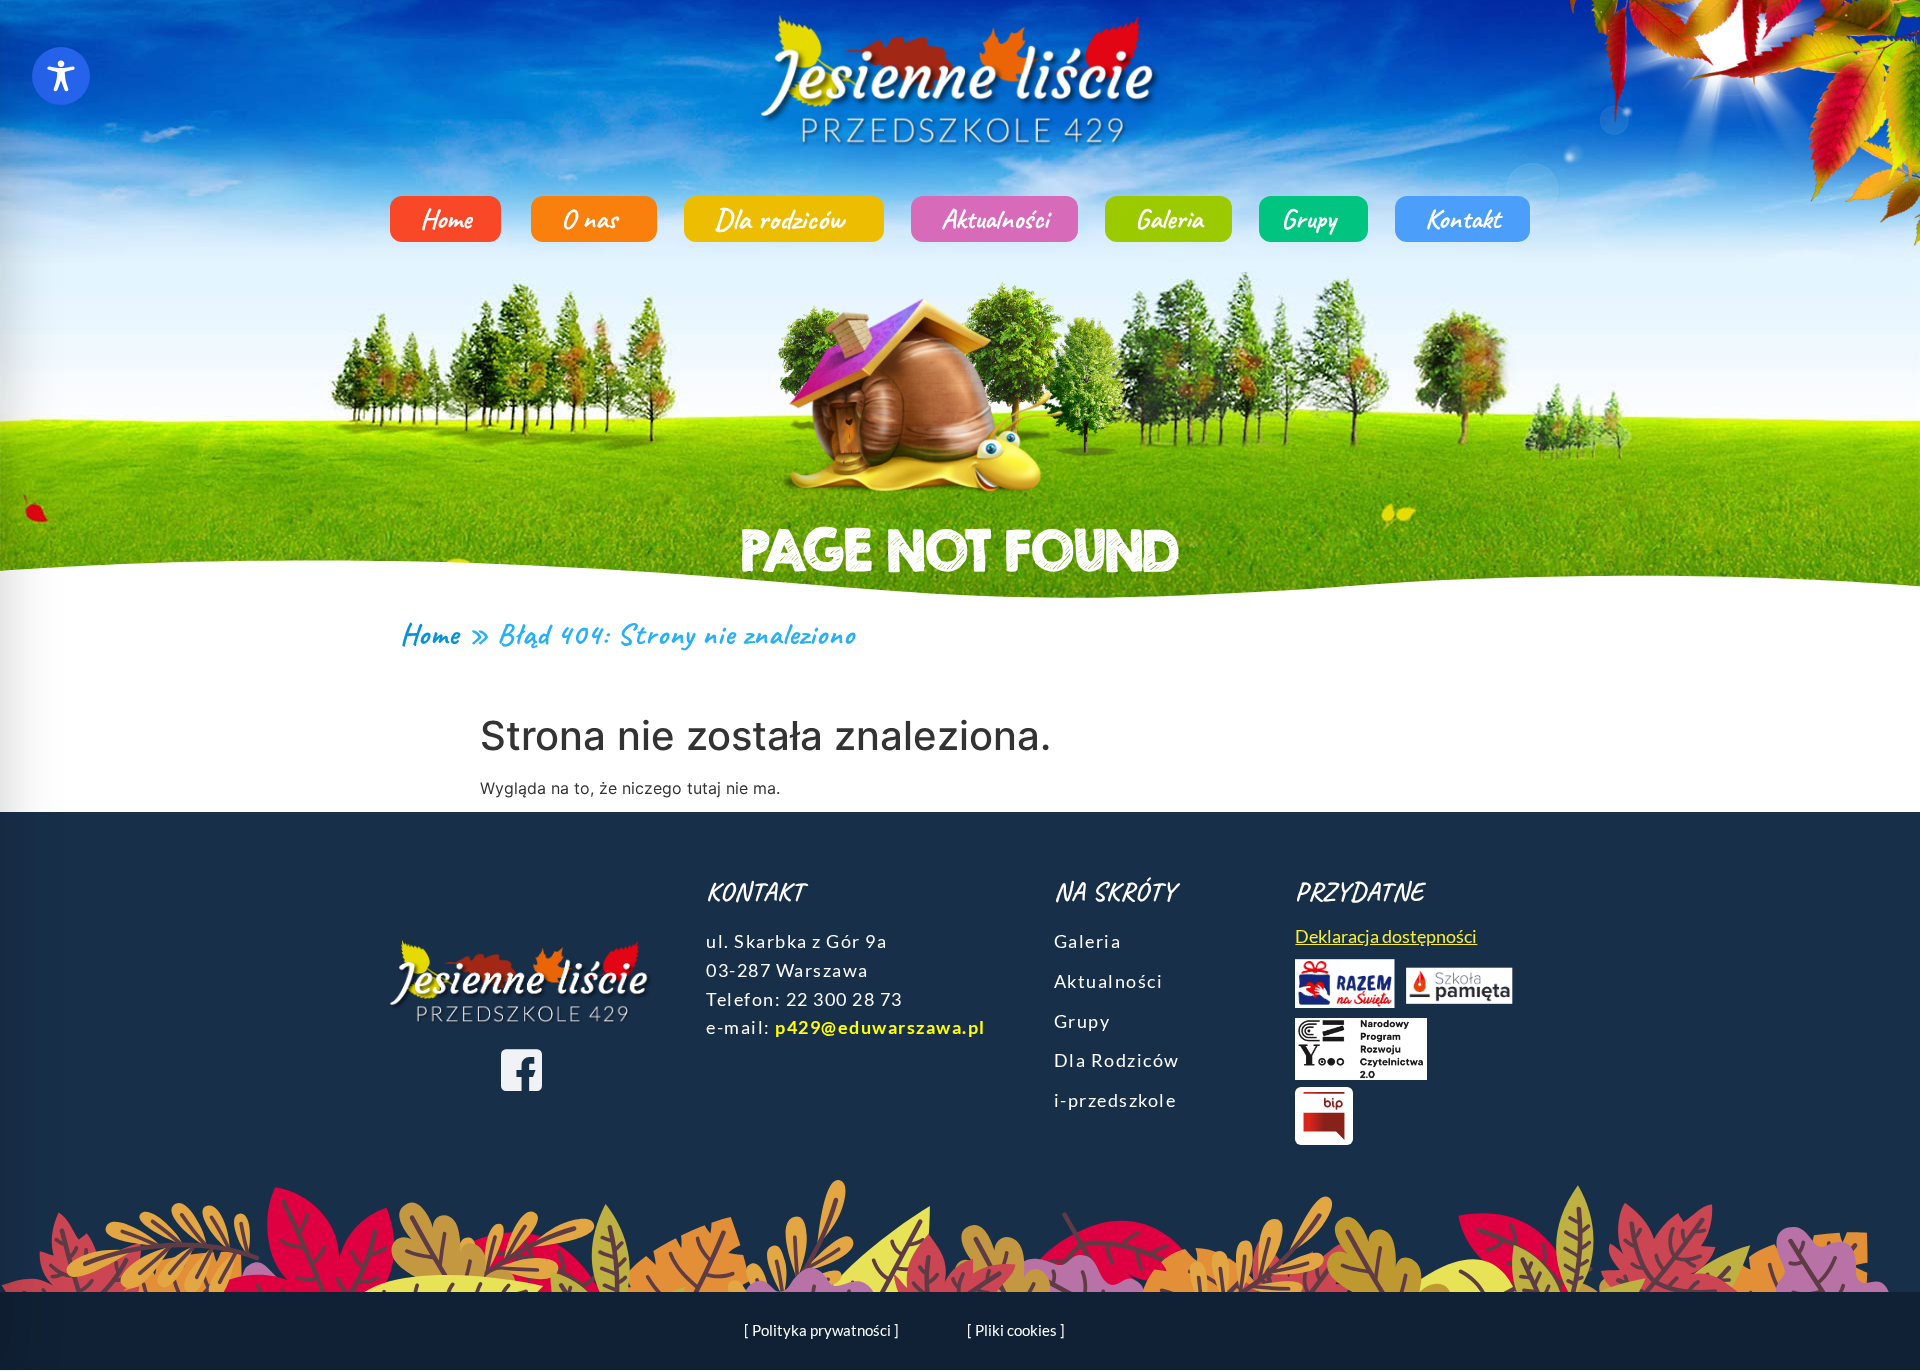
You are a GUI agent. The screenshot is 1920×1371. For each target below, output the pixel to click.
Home (445, 218)
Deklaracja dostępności (1386, 936)
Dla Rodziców (1117, 1060)
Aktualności (994, 218)
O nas (589, 218)
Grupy (1308, 218)
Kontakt (1462, 218)
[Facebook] (521, 1069)
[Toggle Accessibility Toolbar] (61, 76)
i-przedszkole (1115, 1100)
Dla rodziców (779, 219)
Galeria (1168, 218)
